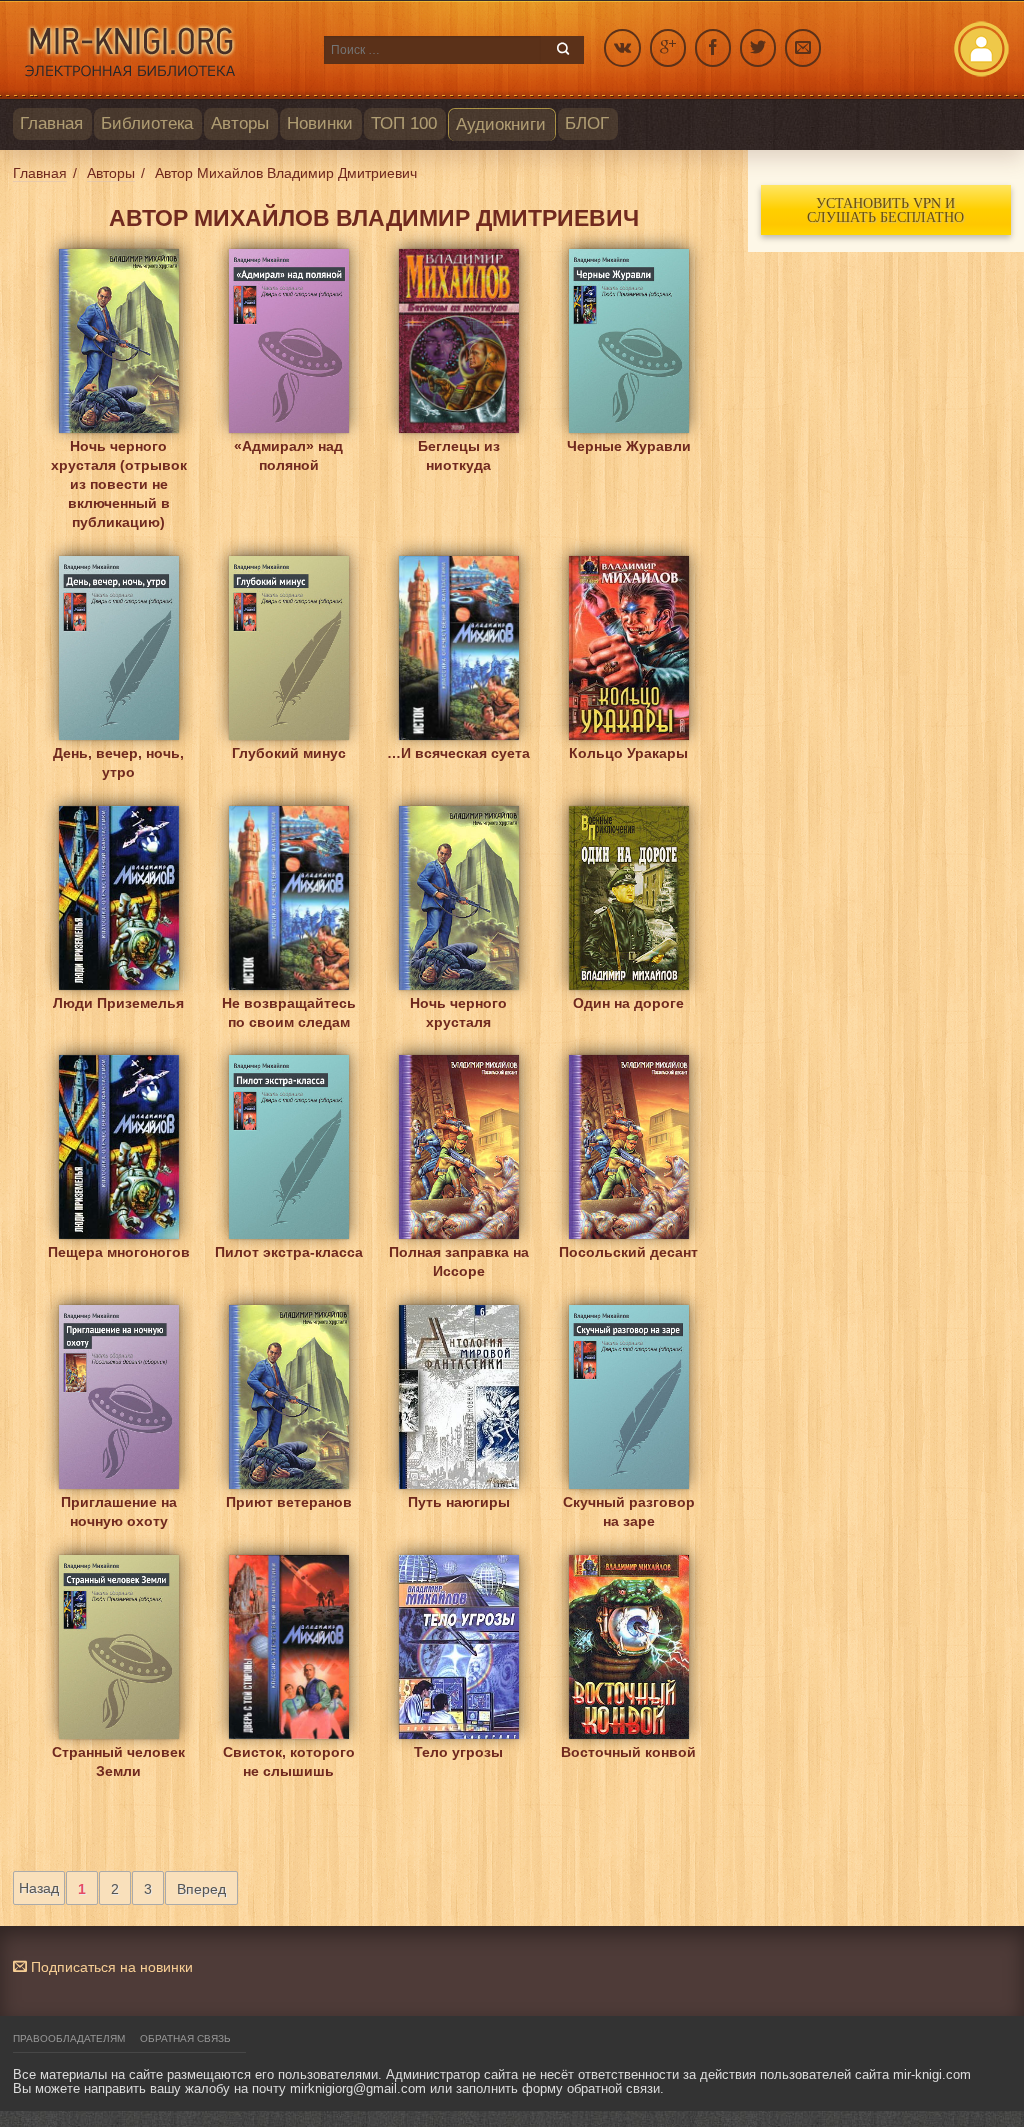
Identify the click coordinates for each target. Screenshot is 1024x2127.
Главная (51, 123)
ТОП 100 (404, 123)
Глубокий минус (289, 753)
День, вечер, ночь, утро (118, 762)
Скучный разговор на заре (629, 1511)
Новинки (320, 123)
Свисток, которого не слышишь (289, 1761)
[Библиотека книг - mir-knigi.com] (158, 50)
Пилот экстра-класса (289, 1252)
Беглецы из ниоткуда (459, 455)
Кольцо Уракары (628, 753)
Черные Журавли (629, 446)
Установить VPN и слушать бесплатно (885, 209)
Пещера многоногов (119, 1252)
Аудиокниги (501, 124)
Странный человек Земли (118, 1761)
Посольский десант (628, 1252)
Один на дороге (628, 1003)
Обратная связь (185, 2038)
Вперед (201, 1889)
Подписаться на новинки (110, 1967)
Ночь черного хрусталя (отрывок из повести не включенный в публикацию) (119, 461)
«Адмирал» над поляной (288, 455)
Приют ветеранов (289, 1502)
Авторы (240, 123)
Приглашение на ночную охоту (119, 1511)
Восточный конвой (628, 1752)
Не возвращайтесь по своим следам (289, 1012)
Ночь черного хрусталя (458, 1012)
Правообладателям (69, 2038)
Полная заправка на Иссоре (459, 1261)
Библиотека (147, 123)
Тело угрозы (458, 1752)
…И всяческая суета (458, 753)
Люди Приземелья (118, 1003)
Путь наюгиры (459, 1502)
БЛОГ (587, 123)
